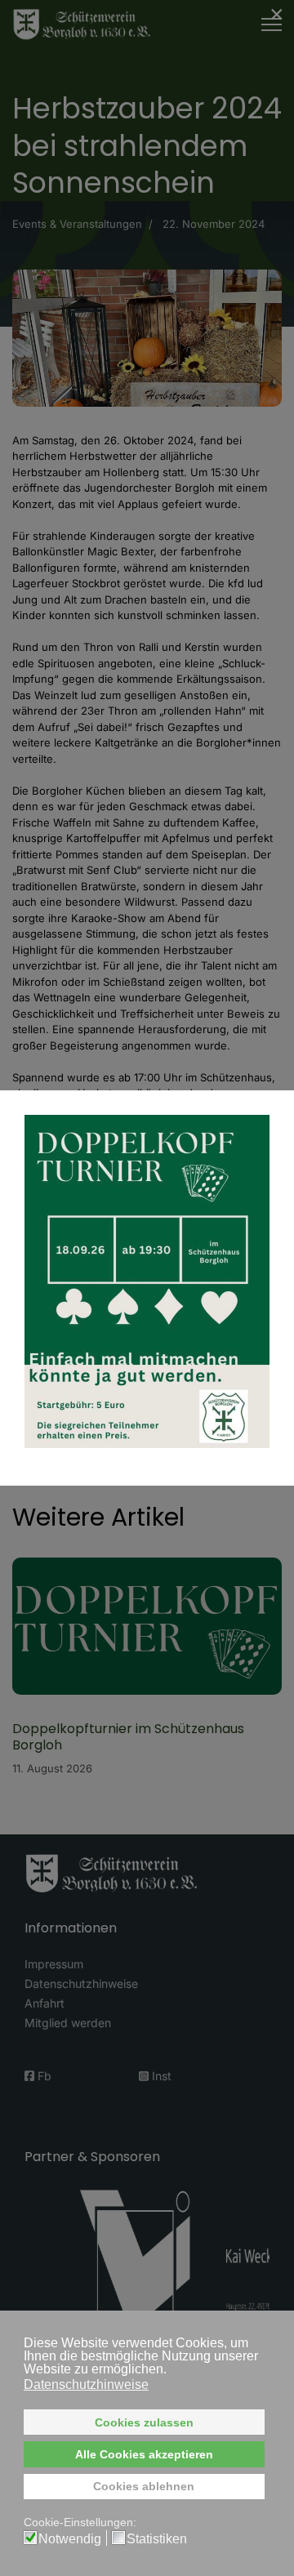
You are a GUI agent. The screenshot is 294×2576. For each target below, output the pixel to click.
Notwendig (70, 2539)
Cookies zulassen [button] (144, 2422)
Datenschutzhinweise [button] (86, 2384)
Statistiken (157, 2539)
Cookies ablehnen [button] (144, 2486)
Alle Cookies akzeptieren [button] (144, 2454)
